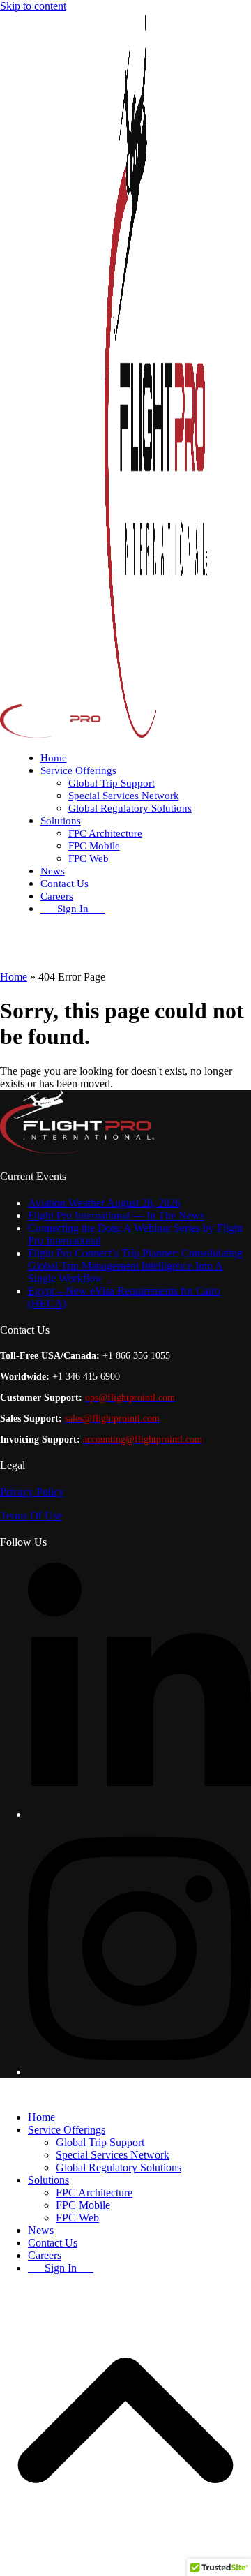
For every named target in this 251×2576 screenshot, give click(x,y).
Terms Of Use (31, 1516)
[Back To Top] (125, 2569)
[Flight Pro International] (78, 1150)
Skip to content (33, 6)
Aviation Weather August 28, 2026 (104, 1203)
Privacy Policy (32, 1492)
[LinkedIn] (139, 1815)
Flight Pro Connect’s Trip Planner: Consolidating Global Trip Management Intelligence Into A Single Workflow (135, 1266)
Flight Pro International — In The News (116, 1215)
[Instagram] (139, 2072)
